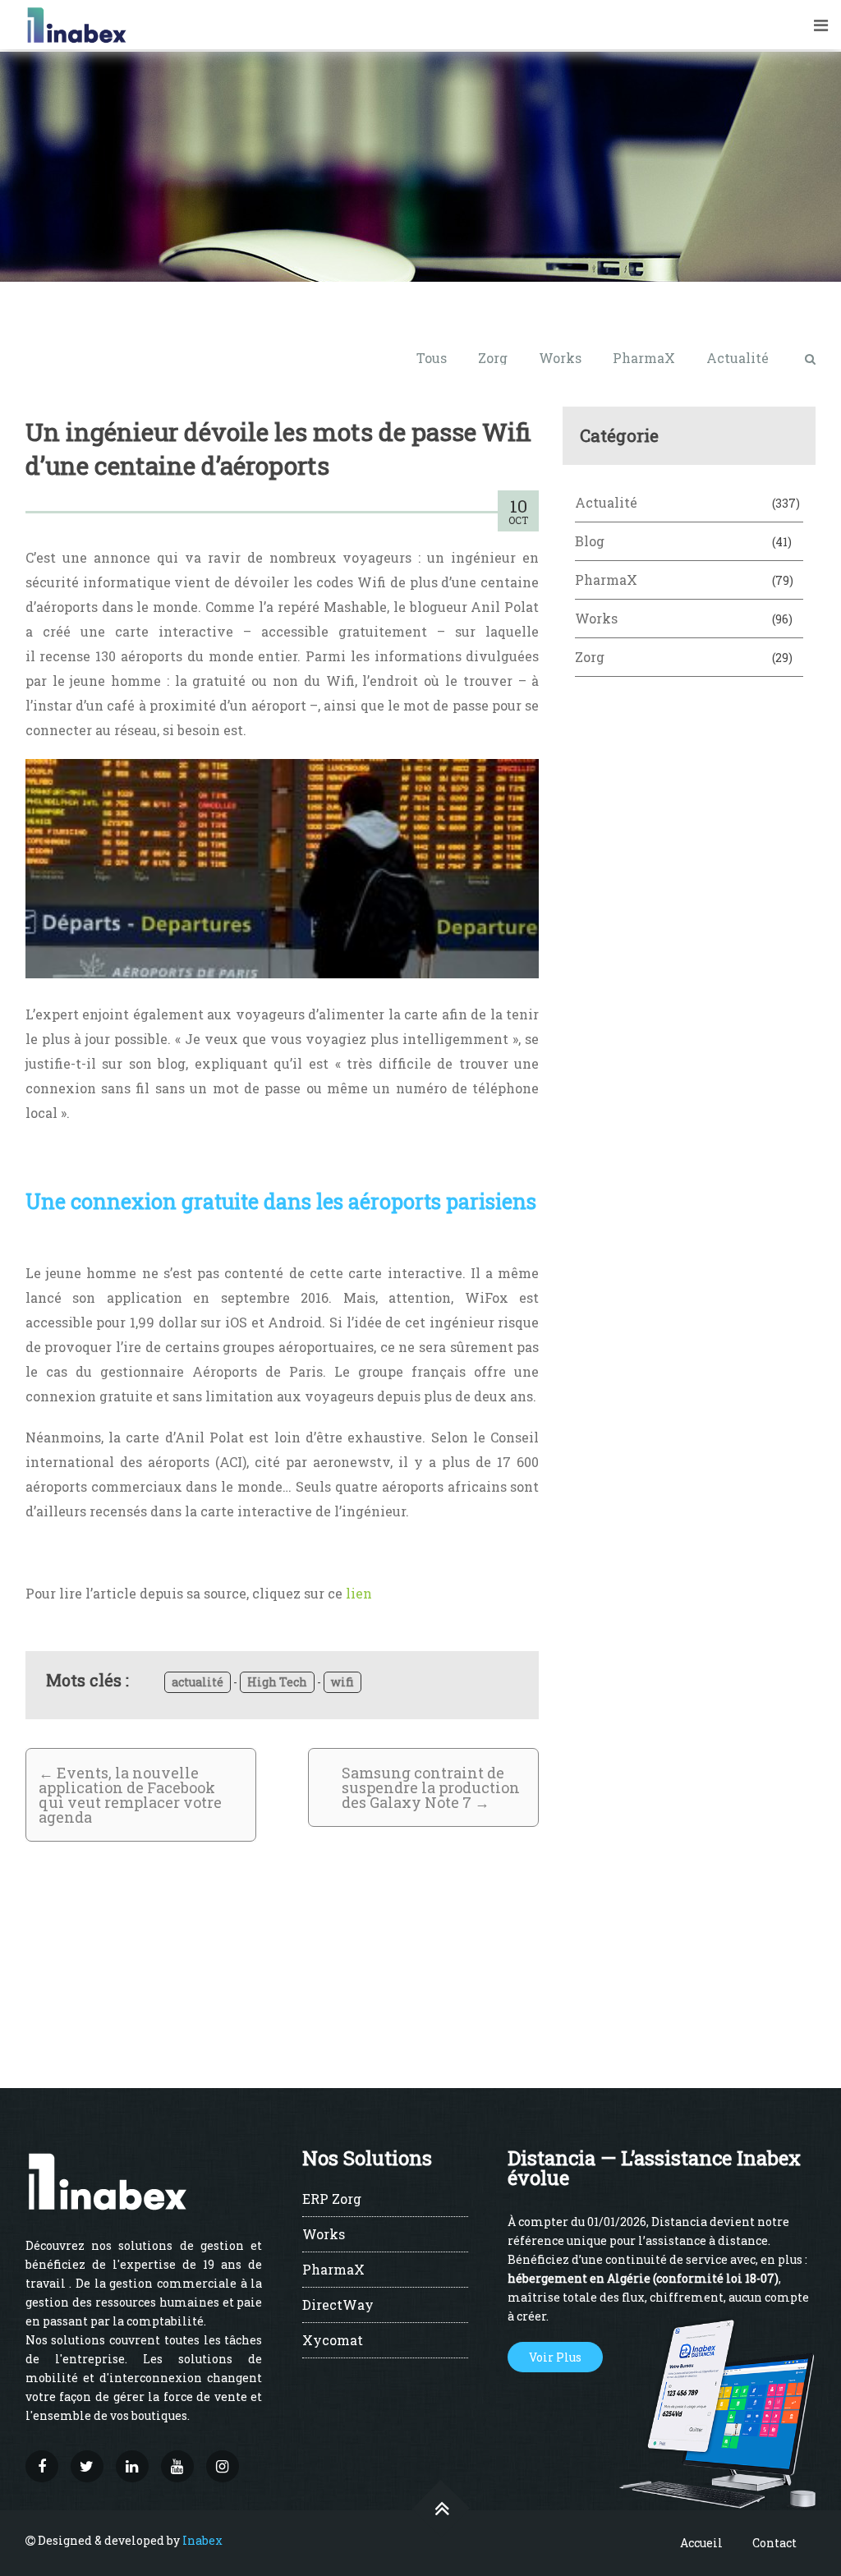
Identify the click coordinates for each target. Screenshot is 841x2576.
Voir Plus (555, 2357)
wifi (342, 1682)
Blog (590, 541)
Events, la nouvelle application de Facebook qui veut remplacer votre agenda (130, 1795)
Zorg (493, 358)
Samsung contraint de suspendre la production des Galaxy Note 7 (431, 1787)
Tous (432, 358)
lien (359, 1593)
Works (560, 358)
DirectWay (338, 2306)
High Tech (277, 1682)
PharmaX (644, 358)
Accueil (701, 2543)
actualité (198, 1682)
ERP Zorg (332, 2200)
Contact (774, 2543)
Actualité (738, 358)
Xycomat (333, 2341)
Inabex (202, 2540)
